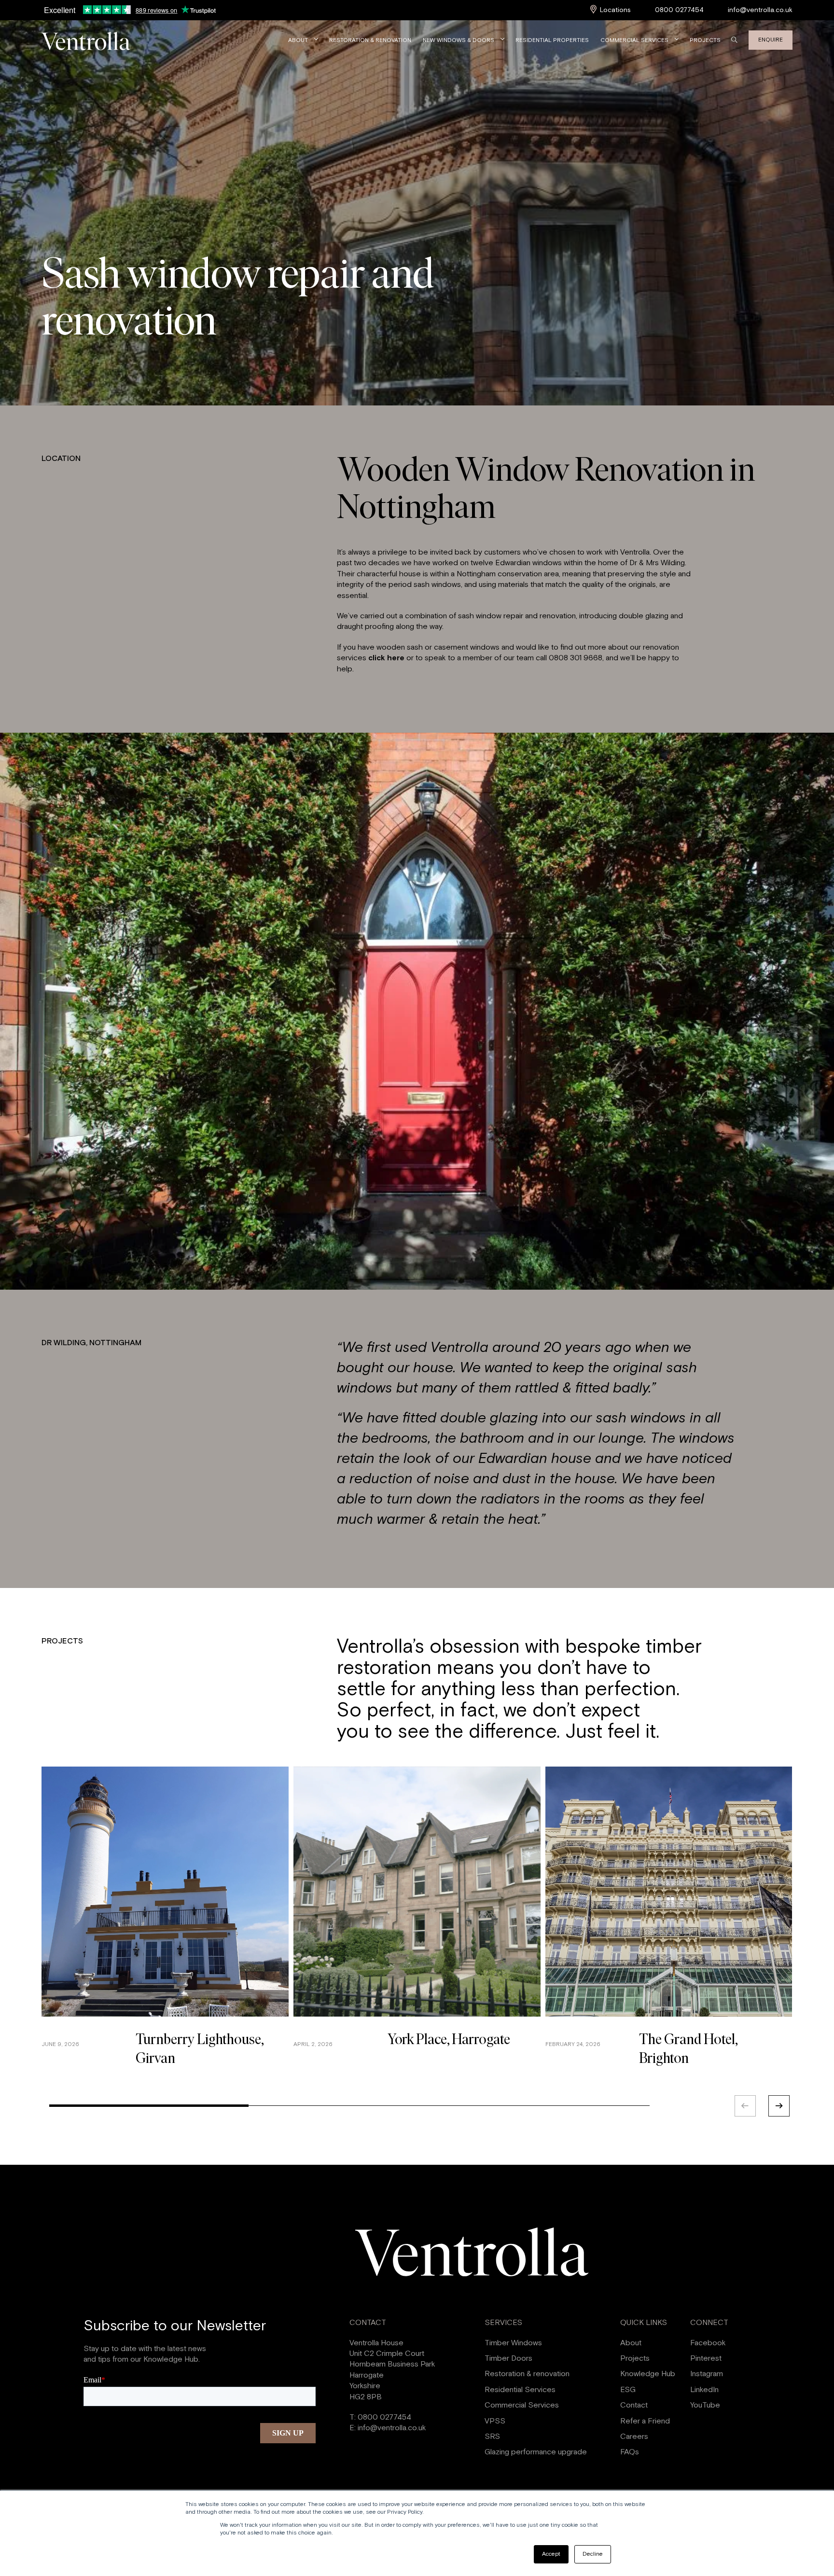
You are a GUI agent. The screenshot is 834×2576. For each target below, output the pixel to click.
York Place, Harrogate (449, 2040)
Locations (615, 10)
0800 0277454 (679, 10)
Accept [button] (551, 2554)
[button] (780, 2106)
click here (386, 658)
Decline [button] (593, 2554)
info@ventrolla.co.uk (760, 10)
